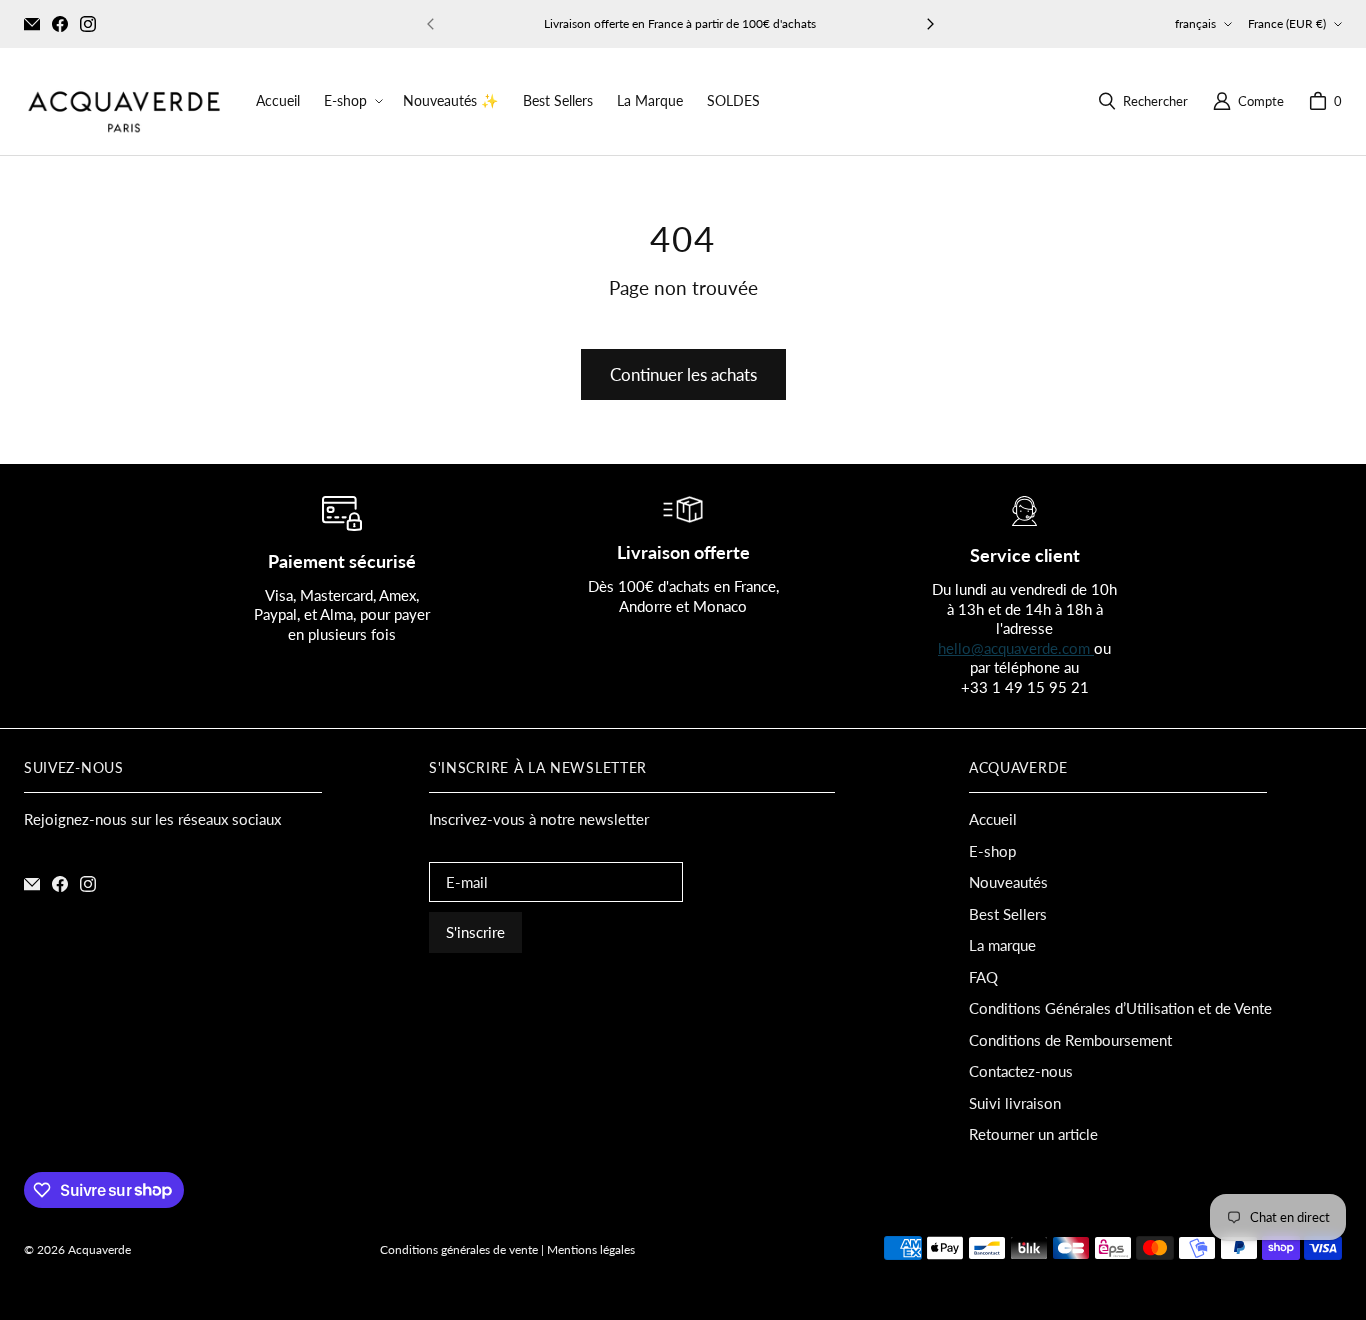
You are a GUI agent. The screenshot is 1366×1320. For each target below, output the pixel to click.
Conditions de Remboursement (1070, 1040)
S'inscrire (475, 932)
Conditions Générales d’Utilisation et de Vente (1120, 1008)
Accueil (993, 819)
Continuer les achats (683, 374)
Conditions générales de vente (459, 1249)
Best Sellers (1008, 914)
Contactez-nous (1021, 1071)
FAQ (983, 977)
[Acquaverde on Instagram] (88, 24)
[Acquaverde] (124, 101)
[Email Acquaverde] (32, 24)
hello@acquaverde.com (1016, 648)
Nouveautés (1008, 882)
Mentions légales (591, 1249)
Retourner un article (1033, 1134)
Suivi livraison (1015, 1103)
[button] (351, 101)
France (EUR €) (1287, 23)
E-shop (992, 851)
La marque (1002, 945)
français (1195, 23)
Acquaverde (99, 1249)
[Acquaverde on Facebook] (60, 24)
